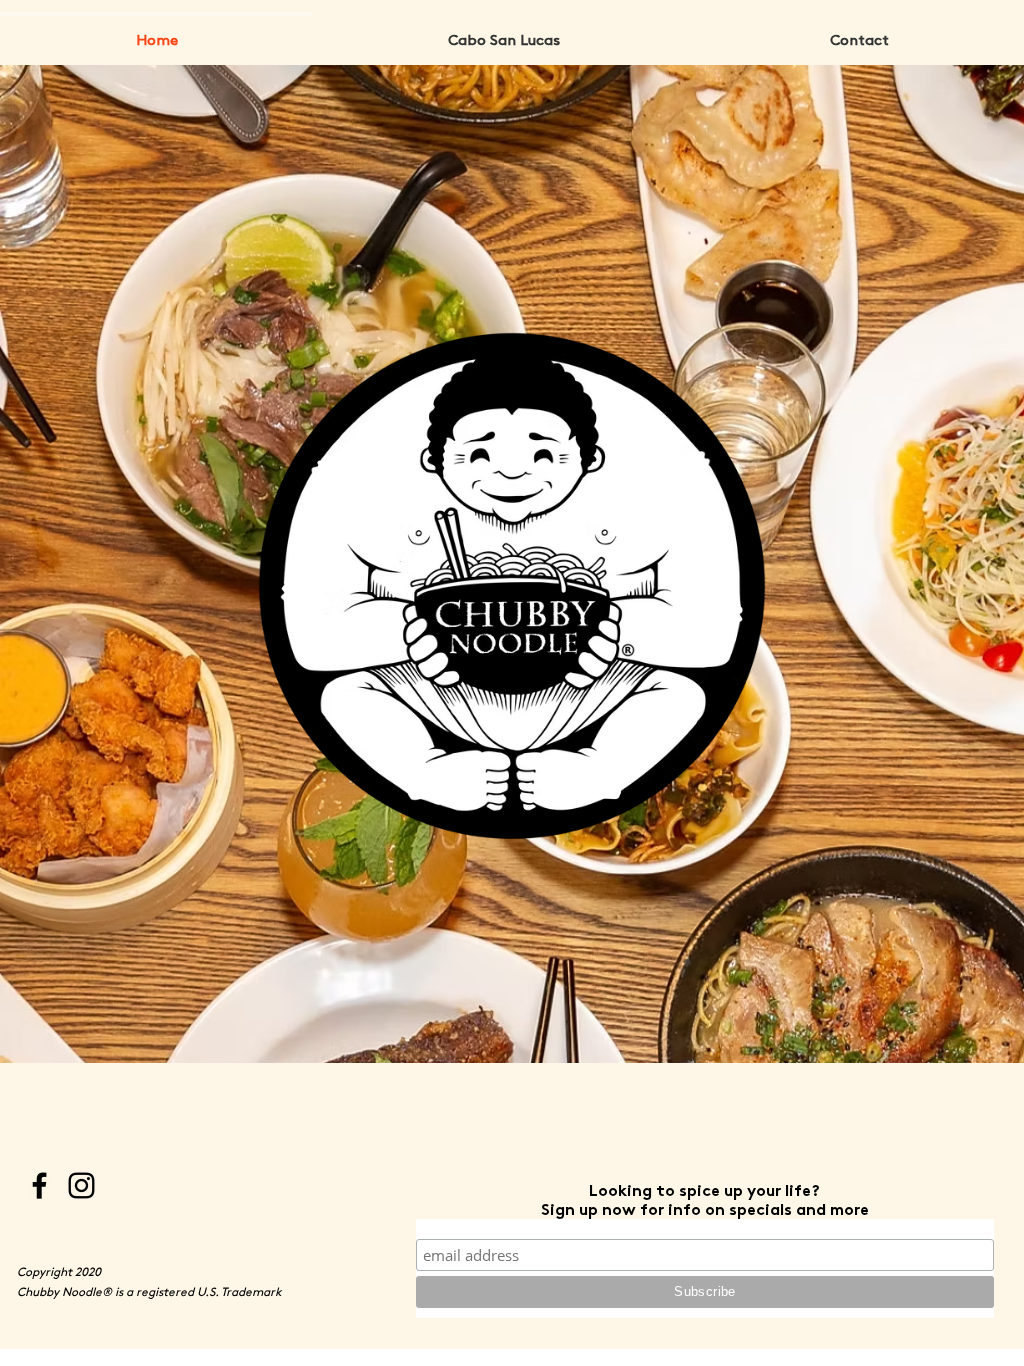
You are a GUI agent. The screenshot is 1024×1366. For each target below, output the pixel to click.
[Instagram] (81, 1185)
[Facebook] (39, 1185)
